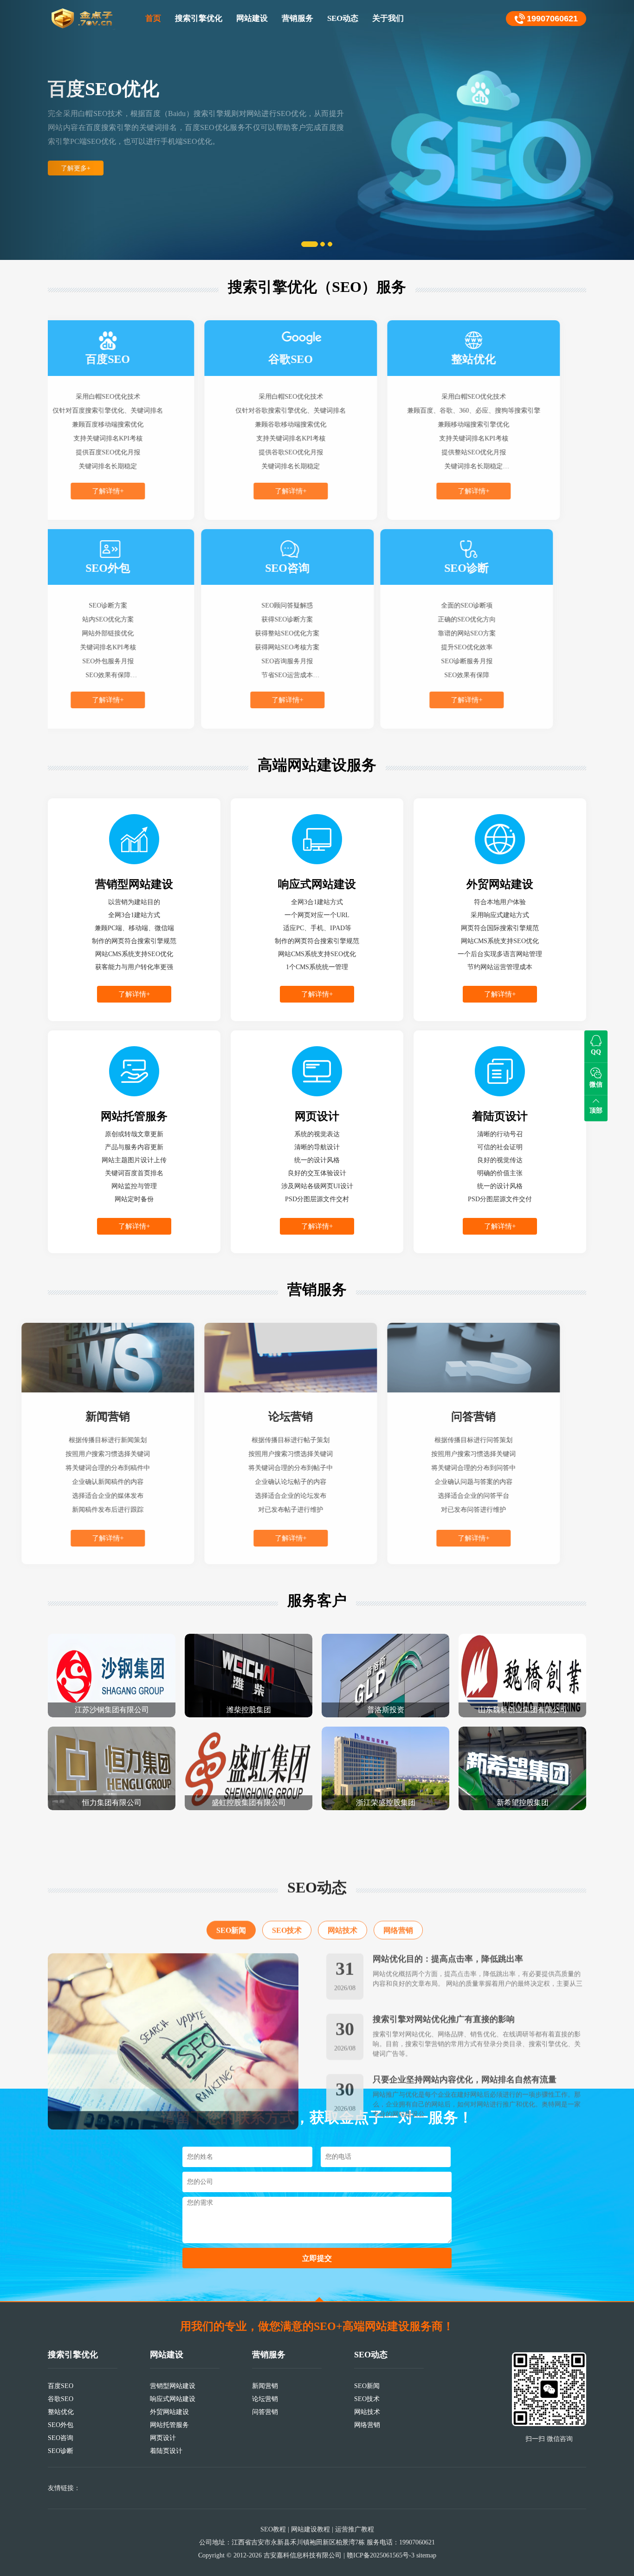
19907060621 (552, 19)
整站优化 (61, 2412)
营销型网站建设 (173, 2386)
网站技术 (343, 1889)
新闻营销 (265, 2386)
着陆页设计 (166, 2451)
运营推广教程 (355, 2529)
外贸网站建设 (169, 2412)
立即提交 (317, 2258)
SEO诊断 (61, 2451)
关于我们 (388, 18)
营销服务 (298, 18)
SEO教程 (273, 2529)
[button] (48, 130)
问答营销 (265, 2412)
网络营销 (398, 1889)
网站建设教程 (311, 2529)
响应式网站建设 (173, 2399)
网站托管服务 (169, 2425)
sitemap (426, 2555)
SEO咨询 (61, 2438)
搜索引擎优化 (199, 18)
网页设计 (163, 2438)
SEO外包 (61, 2425)
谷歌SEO (61, 2399)
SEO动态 (343, 18)
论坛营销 (265, 2399)
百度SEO (61, 2386)
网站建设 (252, 18)
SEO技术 (287, 1889)
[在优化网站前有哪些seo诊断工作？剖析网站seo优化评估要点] (173, 2000)
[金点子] (83, 19)
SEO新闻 (231, 1889)
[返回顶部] (319, 2299)
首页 (153, 18)
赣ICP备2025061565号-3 (381, 2555)
